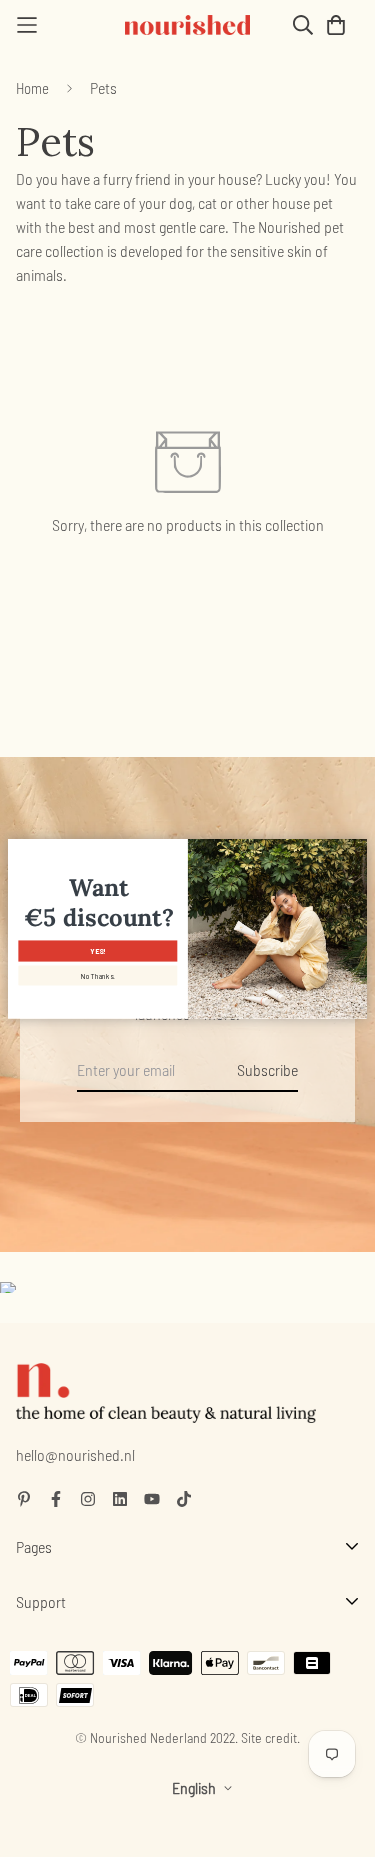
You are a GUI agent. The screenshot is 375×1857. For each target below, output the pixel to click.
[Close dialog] (357, 849)
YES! (97, 951)
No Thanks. (98, 976)
